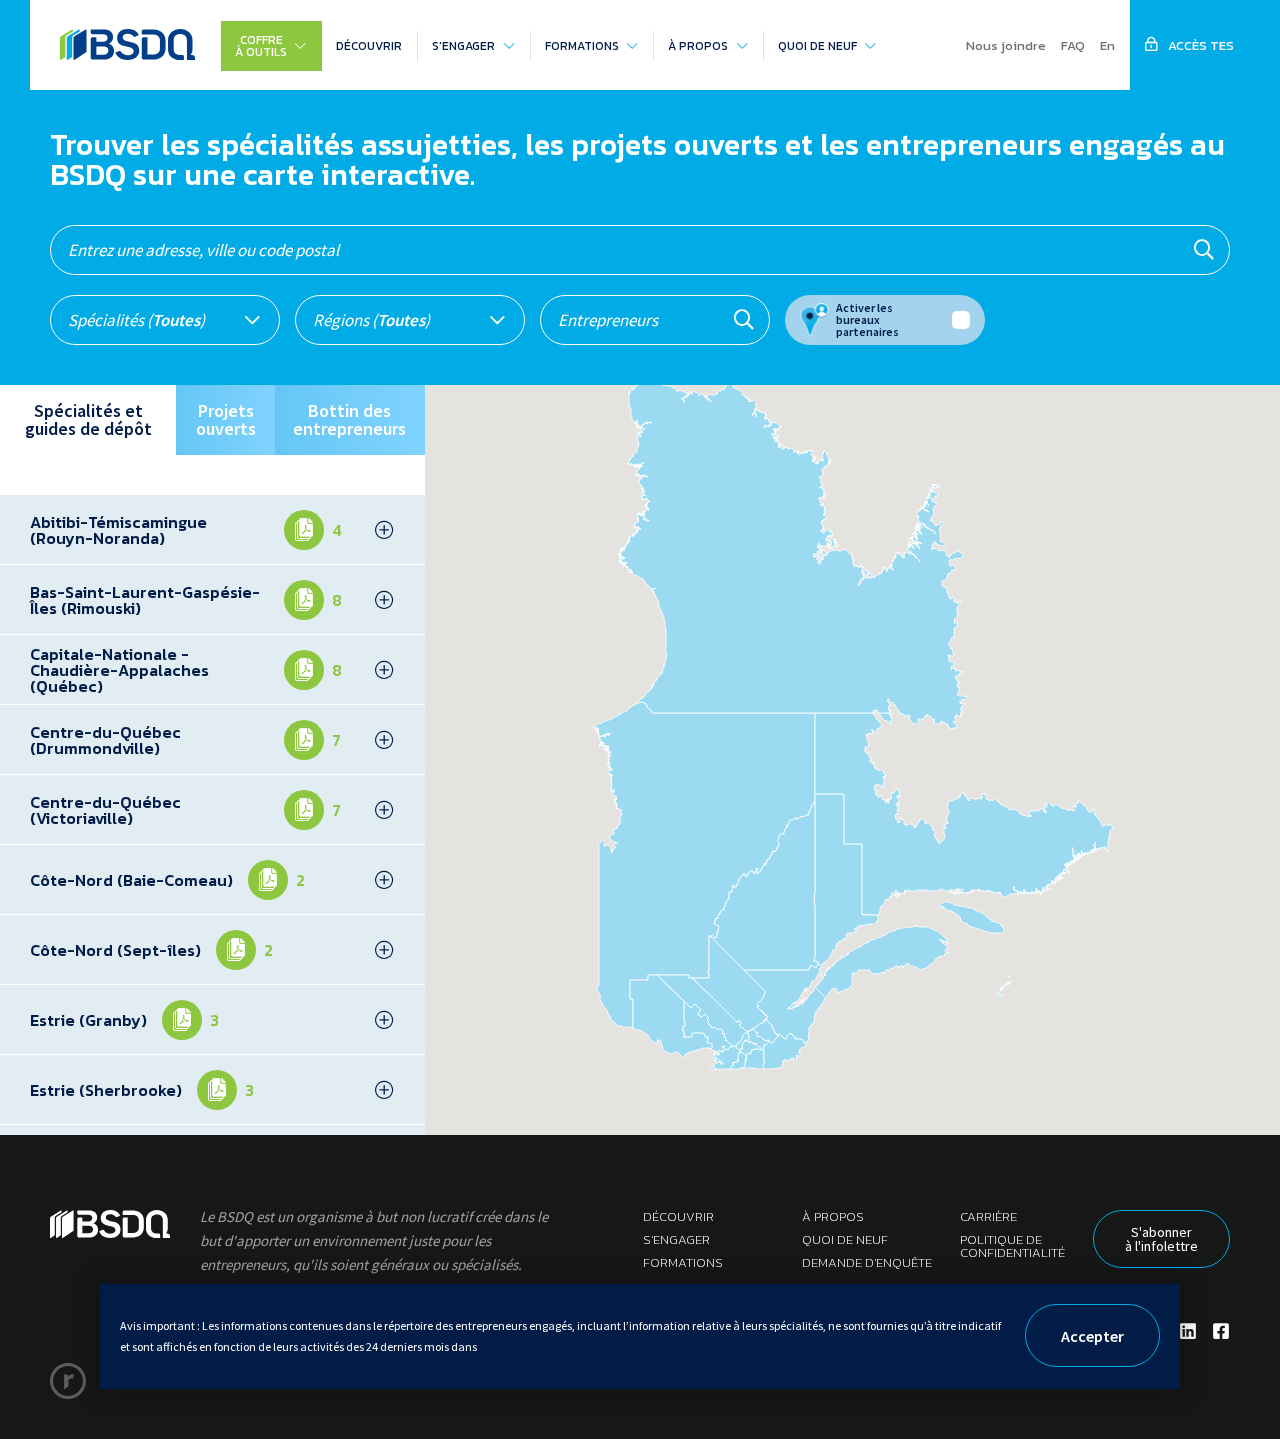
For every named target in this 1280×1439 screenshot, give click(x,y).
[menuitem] (270, 46)
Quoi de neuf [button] (817, 46)
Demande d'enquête (867, 1262)
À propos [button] (698, 46)
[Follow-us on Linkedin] (1188, 1332)
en (1107, 45)
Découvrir (369, 46)
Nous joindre (1006, 45)
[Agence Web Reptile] (68, 1381)
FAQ (1073, 45)
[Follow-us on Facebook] (1221, 1332)
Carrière (988, 1216)
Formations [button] (582, 46)
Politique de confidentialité (1012, 1246)
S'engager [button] (463, 46)
